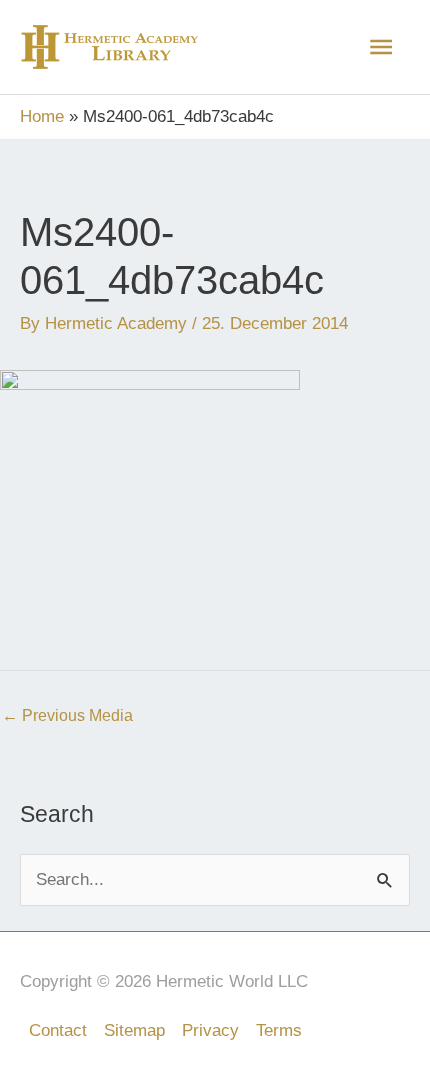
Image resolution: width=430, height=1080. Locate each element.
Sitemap (134, 1030)
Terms (279, 1030)
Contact (58, 1030)
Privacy (210, 1030)
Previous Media (67, 715)
